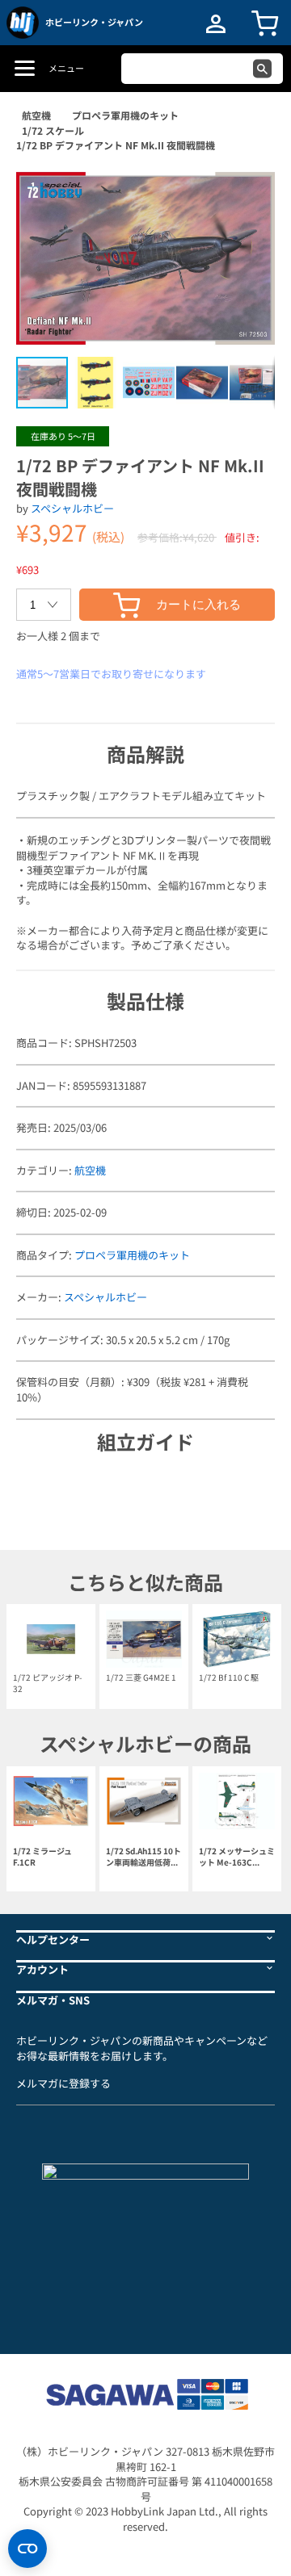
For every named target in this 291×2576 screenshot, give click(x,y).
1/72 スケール (53, 130)
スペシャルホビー (72, 508)
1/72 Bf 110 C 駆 (229, 1677)
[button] (246, 191)
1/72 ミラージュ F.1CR (42, 1857)
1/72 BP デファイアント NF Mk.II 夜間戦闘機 (116, 145)
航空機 (36, 115)
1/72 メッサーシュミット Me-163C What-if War (237, 1857)
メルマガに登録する (63, 2083)
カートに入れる (198, 604)
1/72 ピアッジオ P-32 (47, 1683)
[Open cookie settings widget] (27, 2549)
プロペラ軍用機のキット (125, 115)
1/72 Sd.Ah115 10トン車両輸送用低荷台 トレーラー (143, 1857)
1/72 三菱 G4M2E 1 (141, 1677)
